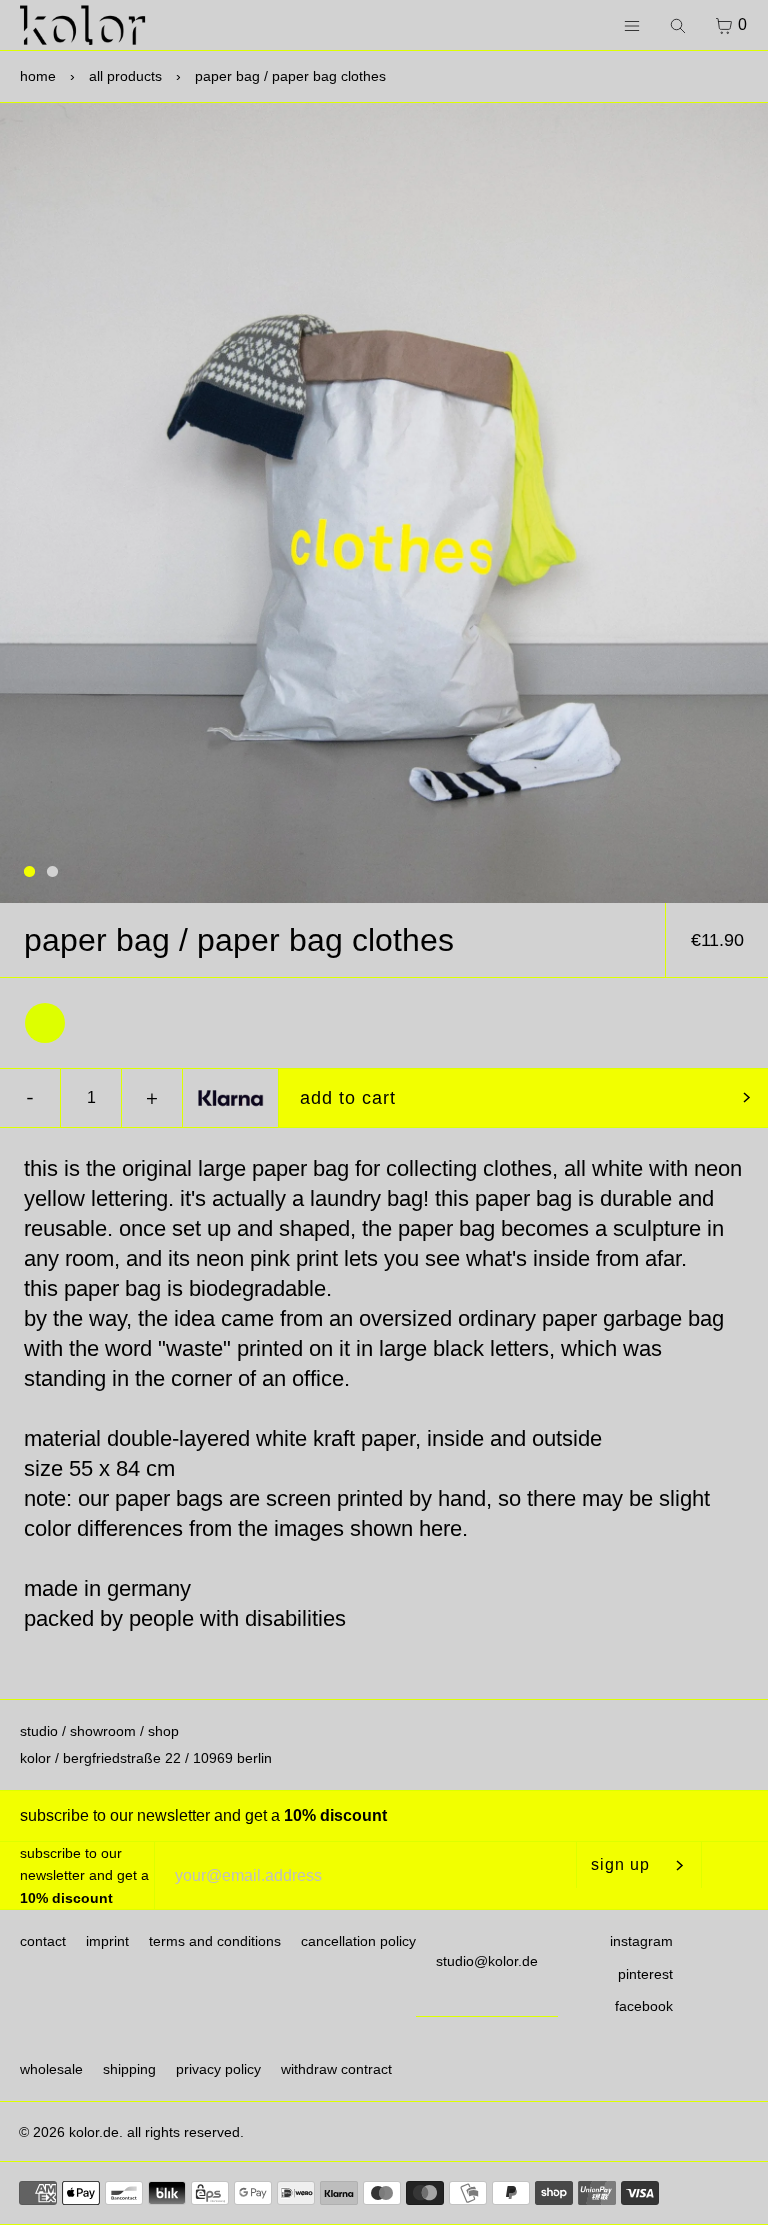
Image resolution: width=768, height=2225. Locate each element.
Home (38, 76)
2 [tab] (52, 872)
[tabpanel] (384, 503)
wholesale (51, 2069)
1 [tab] (29, 872)
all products (125, 76)
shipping (129, 2069)
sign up (620, 1864)
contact (43, 1941)
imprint (107, 1941)
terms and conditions (215, 1941)
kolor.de (94, 2132)
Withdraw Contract (336, 2069)
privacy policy (218, 2069)
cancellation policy (358, 1941)
